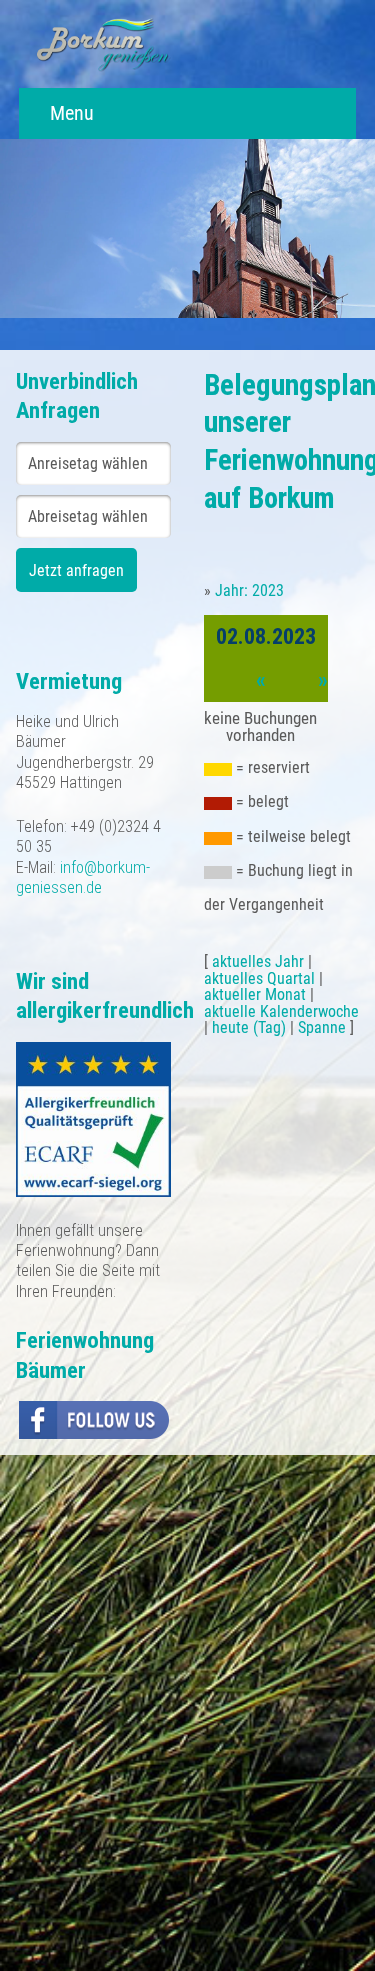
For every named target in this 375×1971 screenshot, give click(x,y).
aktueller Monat (255, 994)
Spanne (322, 1027)
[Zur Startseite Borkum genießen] (103, 43)
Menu (69, 113)
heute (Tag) (249, 1027)
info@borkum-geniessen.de (83, 877)
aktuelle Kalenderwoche (281, 1011)
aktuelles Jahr (258, 961)
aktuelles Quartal (259, 978)
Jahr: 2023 (249, 590)
